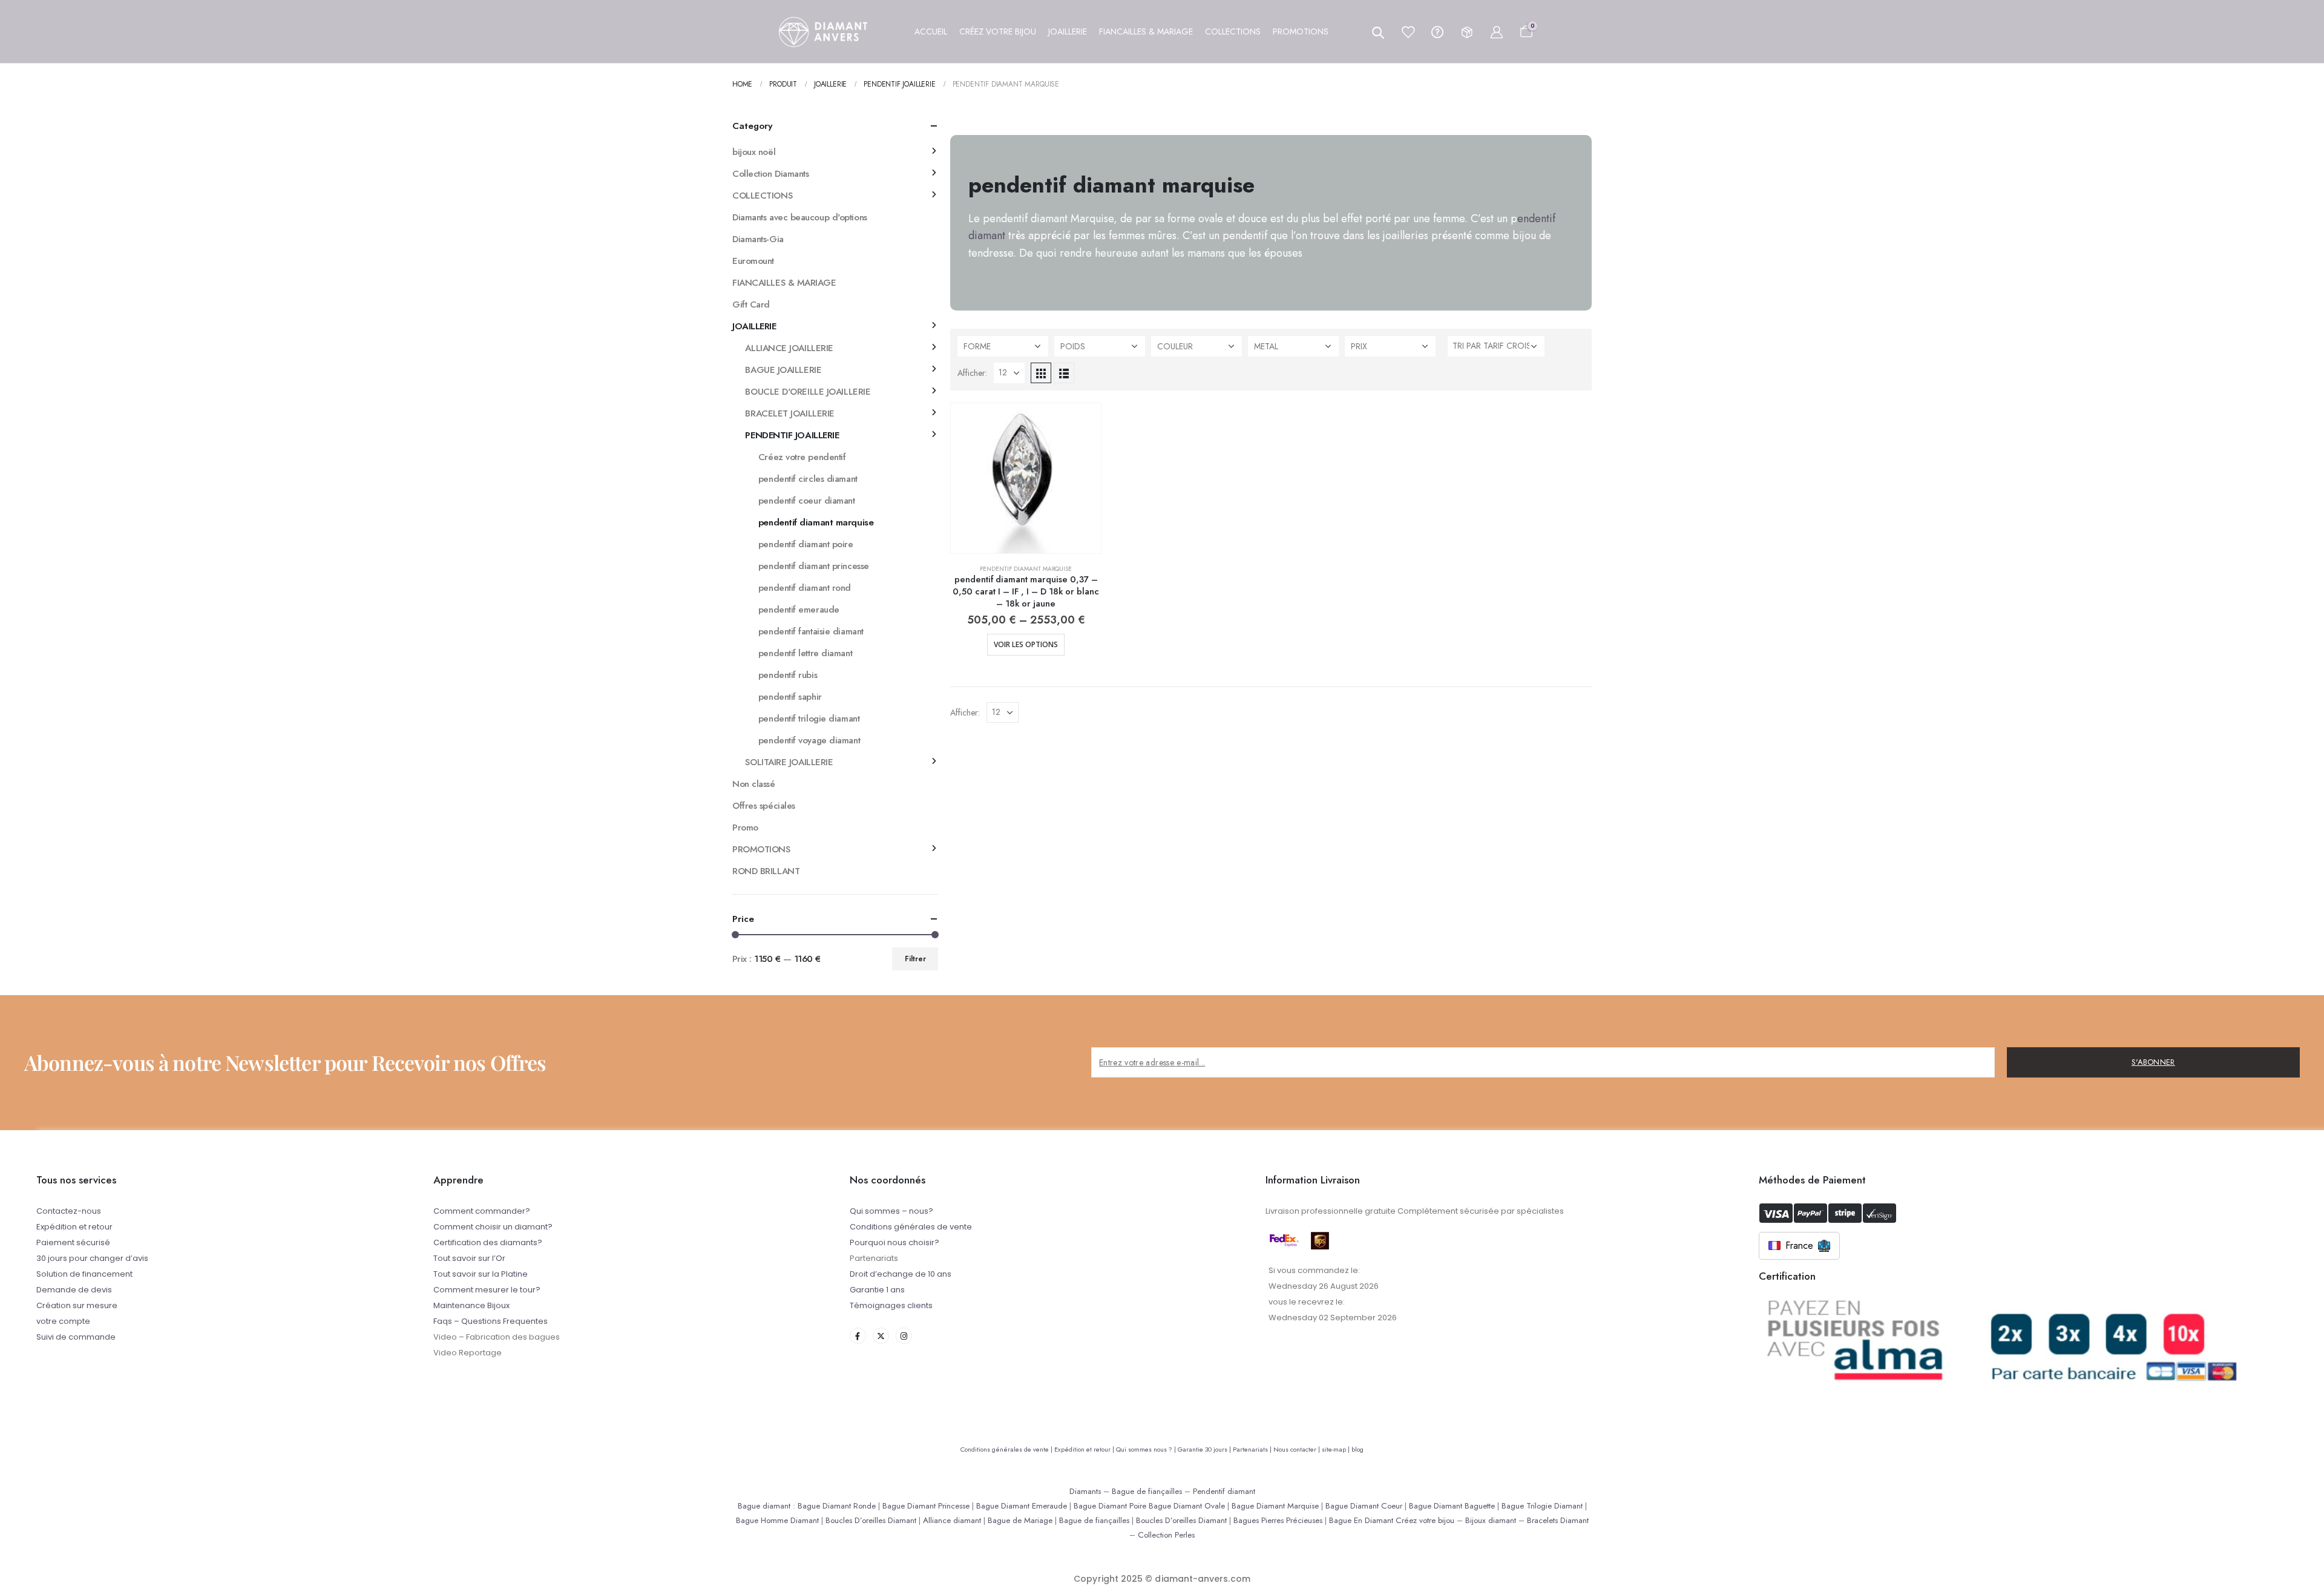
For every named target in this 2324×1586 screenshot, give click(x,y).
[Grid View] (1041, 373)
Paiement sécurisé (73, 1242)
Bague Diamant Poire (1110, 1506)
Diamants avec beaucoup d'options (800, 217)
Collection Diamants (770, 174)
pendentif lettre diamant (805, 653)
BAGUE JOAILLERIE (783, 370)
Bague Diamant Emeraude (1022, 1506)
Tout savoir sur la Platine (481, 1274)
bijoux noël (754, 152)
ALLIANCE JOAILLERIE (789, 348)
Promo (745, 828)
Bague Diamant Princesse (926, 1506)
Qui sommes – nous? (891, 1211)
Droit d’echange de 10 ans (901, 1274)
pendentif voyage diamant (809, 740)
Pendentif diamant (1224, 1491)
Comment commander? (482, 1211)
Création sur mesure (77, 1305)
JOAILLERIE (754, 326)
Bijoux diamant (1491, 1520)
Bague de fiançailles (1147, 1491)
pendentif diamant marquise (1026, 569)
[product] (1026, 478)
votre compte (63, 1321)
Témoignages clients (891, 1305)
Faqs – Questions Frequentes (491, 1321)
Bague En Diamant (1361, 1520)
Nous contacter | (1298, 1449)
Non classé (754, 784)
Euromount (753, 261)
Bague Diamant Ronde (837, 1506)
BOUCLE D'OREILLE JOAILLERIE (808, 392)
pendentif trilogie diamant (809, 719)
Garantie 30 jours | (1205, 1449)
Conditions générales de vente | (1007, 1449)
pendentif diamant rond (805, 588)
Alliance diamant (952, 1520)
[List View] (1064, 373)
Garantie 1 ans (877, 1290)
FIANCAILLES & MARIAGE (784, 283)
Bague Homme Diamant (777, 1520)
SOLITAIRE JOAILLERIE (789, 762)
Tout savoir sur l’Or (469, 1258)
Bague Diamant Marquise (1275, 1506)
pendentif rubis (788, 675)
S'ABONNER (2153, 1062)
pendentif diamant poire (806, 544)
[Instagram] (904, 1336)
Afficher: (972, 373)
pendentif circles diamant (808, 479)
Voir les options (1026, 644)
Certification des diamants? (488, 1242)
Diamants (1085, 1491)
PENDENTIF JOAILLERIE (792, 435)
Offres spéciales (764, 806)
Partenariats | (1253, 1449)
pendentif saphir (790, 697)
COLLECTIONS (762, 196)
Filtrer (915, 959)
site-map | (1337, 1449)
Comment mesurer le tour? (487, 1290)
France (1799, 1245)
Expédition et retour (74, 1227)
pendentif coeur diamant (807, 501)
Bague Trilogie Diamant (1542, 1506)
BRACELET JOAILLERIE (789, 413)
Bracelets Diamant (1558, 1520)
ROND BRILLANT (766, 871)
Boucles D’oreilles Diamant (871, 1520)
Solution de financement (84, 1274)
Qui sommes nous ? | (1147, 1449)
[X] (881, 1336)
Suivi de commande (76, 1337)
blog (1357, 1449)
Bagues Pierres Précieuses (1278, 1520)
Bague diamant (764, 1506)
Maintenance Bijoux (471, 1305)
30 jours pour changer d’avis (92, 1258)
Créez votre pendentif (802, 457)
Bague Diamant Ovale (1187, 1506)
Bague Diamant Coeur (1364, 1506)
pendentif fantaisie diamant (811, 631)
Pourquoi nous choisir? (894, 1242)
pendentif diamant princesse (814, 566)
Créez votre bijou (1425, 1520)
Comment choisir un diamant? (493, 1227)
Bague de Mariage (1020, 1520)
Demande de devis (74, 1290)
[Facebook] (858, 1336)
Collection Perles (1166, 1535)
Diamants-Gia (758, 239)
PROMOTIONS (761, 849)
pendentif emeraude (799, 610)
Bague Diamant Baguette (1452, 1506)
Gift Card (751, 304)
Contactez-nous (69, 1211)
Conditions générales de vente (911, 1227)
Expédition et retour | (1085, 1449)
